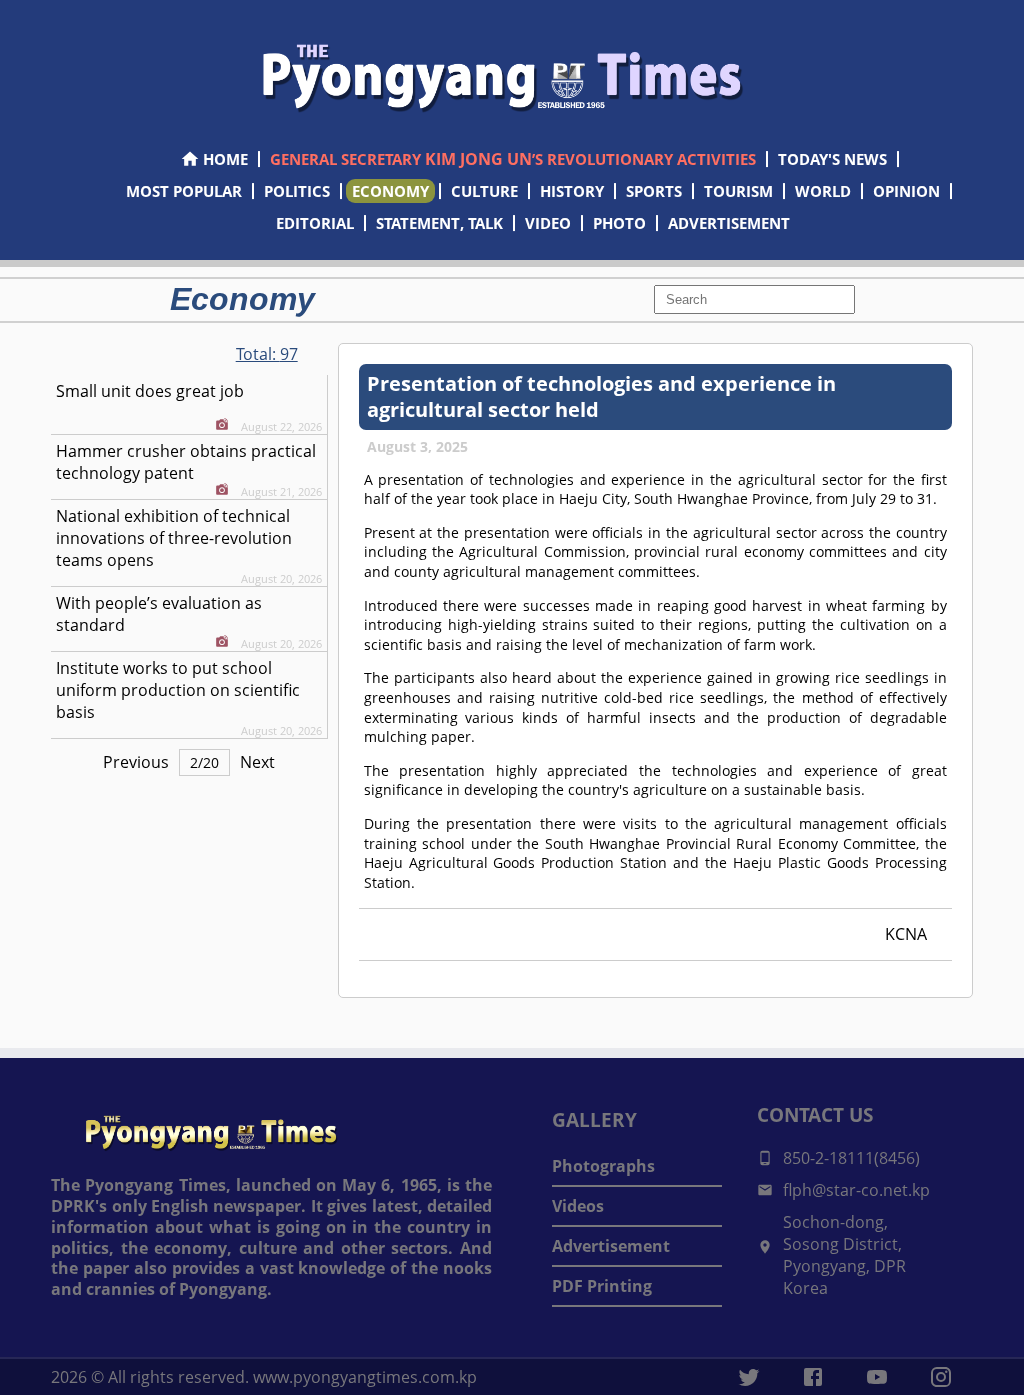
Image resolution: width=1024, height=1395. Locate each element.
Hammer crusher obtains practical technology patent (186, 462)
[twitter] (749, 1377)
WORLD (823, 191)
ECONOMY (390, 191)
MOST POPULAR (184, 191)
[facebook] (813, 1377)
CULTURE (484, 191)
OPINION (906, 191)
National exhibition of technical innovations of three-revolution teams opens (174, 538)
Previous (136, 762)
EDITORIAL (315, 223)
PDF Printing (602, 1286)
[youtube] (877, 1377)
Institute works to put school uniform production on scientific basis (178, 690)
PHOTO (619, 223)
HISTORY (572, 191)
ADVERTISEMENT (729, 223)
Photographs (603, 1166)
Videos (578, 1206)
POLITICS (297, 191)
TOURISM (738, 191)
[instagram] (941, 1377)
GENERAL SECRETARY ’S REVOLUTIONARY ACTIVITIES (513, 159)
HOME (225, 159)
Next (257, 762)
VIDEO (548, 223)
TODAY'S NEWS (832, 159)
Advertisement (611, 1246)
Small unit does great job (150, 391)
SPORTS (654, 191)
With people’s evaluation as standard (159, 614)
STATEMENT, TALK (439, 223)
